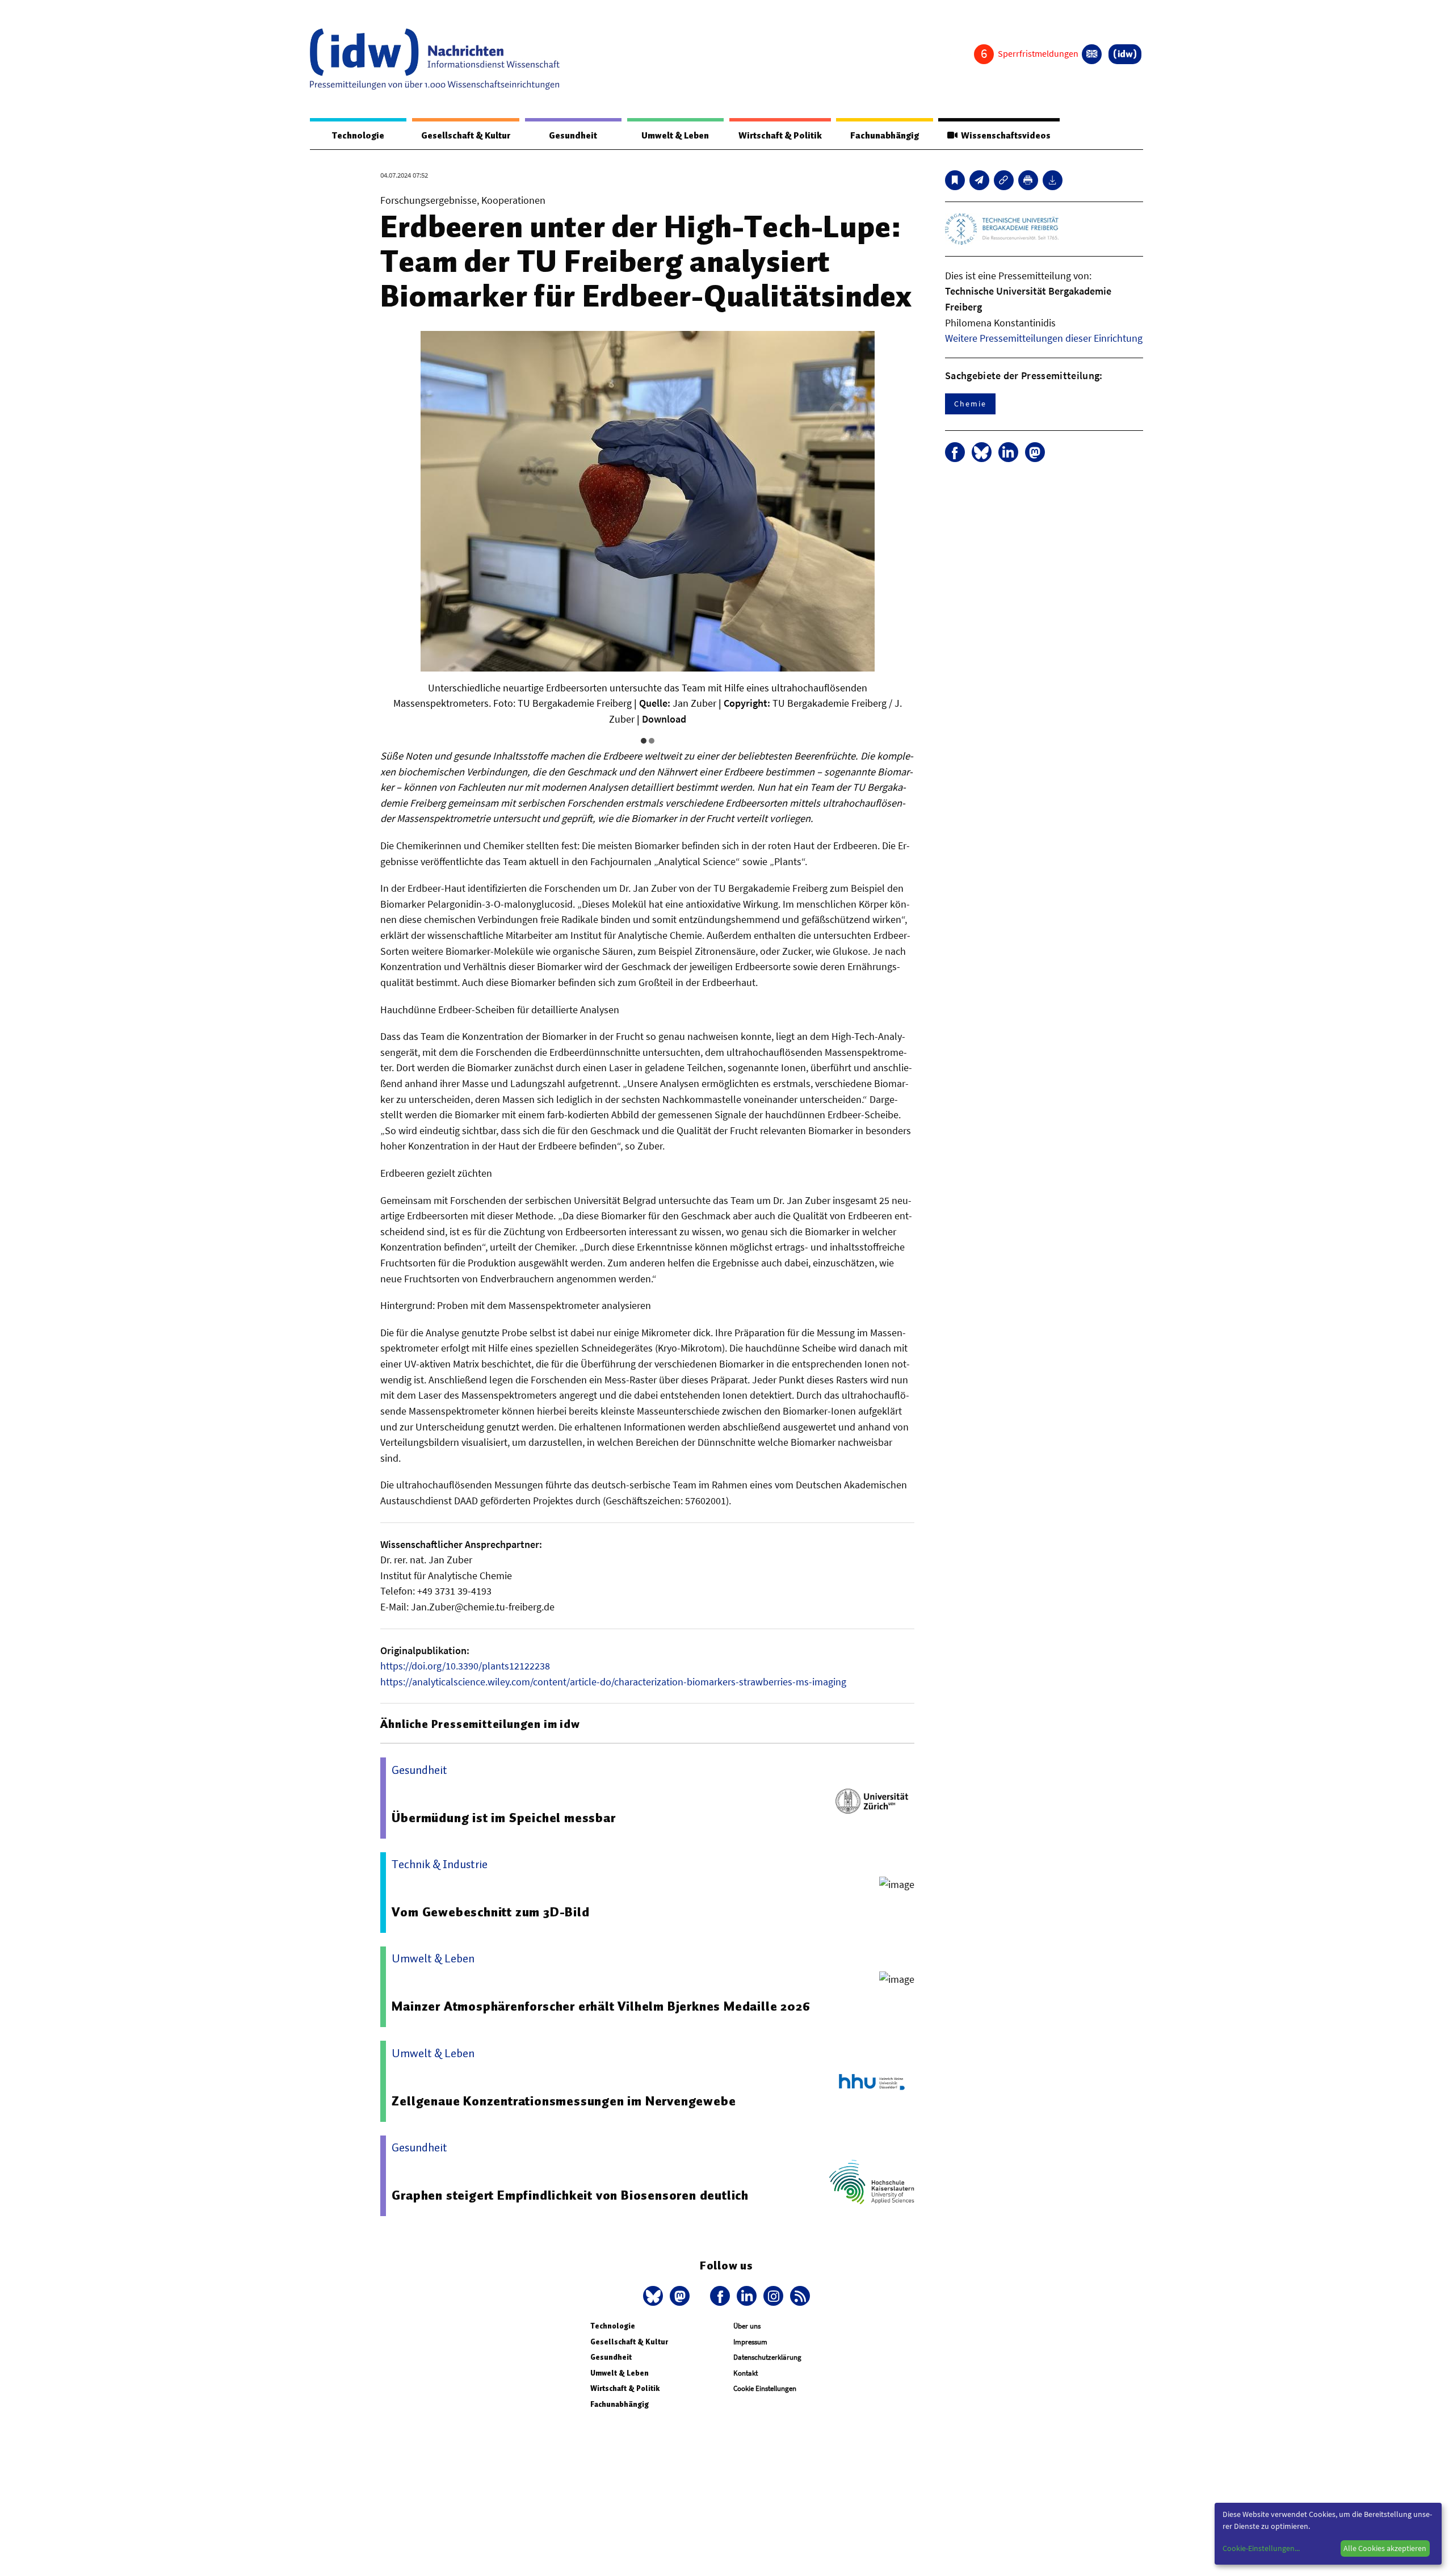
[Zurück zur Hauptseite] (1125, 54)
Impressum (750, 2342)
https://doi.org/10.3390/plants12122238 (465, 1666)
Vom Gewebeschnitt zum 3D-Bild (490, 1912)
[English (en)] (1092, 54)
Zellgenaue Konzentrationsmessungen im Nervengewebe (564, 2101)
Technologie (358, 136)
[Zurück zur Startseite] (435, 59)
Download (664, 719)
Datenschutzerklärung (767, 2357)
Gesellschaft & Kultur (466, 136)
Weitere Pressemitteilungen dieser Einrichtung (1044, 338)
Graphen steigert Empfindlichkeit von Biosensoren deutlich (570, 2195)
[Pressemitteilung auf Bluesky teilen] (982, 452)
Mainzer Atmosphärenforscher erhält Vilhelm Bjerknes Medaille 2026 (601, 2006)
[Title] (1004, 180)
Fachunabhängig (885, 136)
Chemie (970, 404)
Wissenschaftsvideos (1004, 136)
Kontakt (746, 2373)
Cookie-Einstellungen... (1261, 2548)
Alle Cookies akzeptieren (1385, 2548)
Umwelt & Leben (675, 136)
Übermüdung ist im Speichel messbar (503, 1818)
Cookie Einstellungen (765, 2388)
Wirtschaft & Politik (780, 136)
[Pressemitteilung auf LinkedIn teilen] (1008, 452)
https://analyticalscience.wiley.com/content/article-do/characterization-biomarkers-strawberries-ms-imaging (613, 1682)
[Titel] (955, 180)
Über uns (747, 2326)
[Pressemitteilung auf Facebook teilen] (955, 452)
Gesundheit (573, 136)
